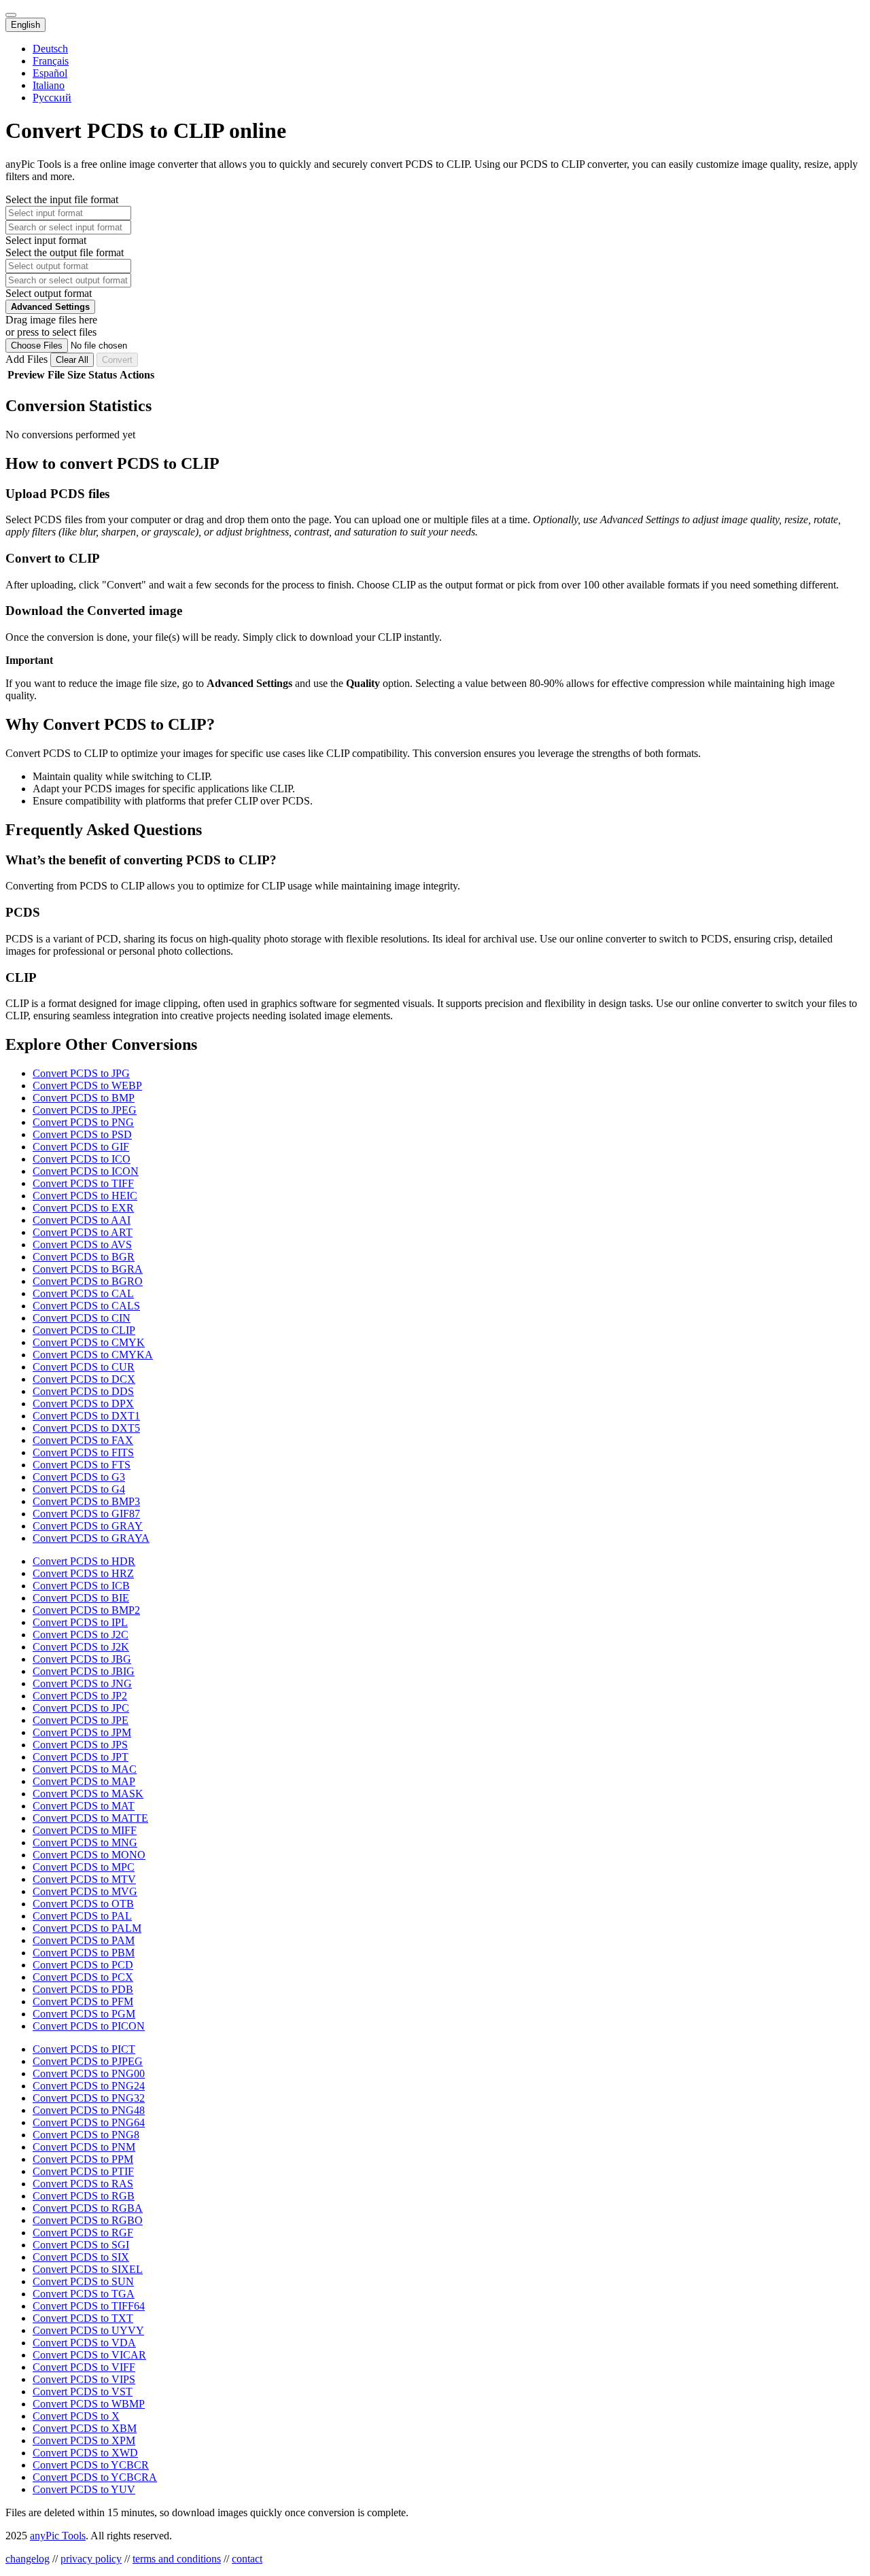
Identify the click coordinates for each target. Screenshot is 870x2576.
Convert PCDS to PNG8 (86, 2135)
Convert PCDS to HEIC (85, 1196)
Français (51, 61)
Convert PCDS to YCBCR (91, 2465)
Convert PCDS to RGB (84, 2196)
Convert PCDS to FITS (83, 1452)
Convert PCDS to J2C (81, 1635)
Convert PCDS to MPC (84, 1867)
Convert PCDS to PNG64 (89, 2122)
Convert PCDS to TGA (84, 2294)
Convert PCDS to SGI (81, 2245)
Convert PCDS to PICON (89, 2026)
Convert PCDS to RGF (83, 2233)
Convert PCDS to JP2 (80, 1696)
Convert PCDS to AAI (82, 1220)
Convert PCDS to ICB (81, 1586)
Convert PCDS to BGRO (88, 1281)
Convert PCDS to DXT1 (86, 1416)
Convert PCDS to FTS (82, 1465)
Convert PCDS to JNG (82, 1683)
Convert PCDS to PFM (83, 2001)
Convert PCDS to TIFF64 (89, 2306)
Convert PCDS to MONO (89, 1855)
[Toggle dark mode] (11, 15)
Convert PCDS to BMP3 (86, 1501)
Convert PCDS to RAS (83, 2184)
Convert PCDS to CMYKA (93, 1355)
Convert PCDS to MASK (88, 1794)
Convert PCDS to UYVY (88, 2330)
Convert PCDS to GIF (81, 1147)
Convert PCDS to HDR (84, 1561)
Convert (117, 360)
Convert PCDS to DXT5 (86, 1428)
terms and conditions (177, 2559)
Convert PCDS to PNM (84, 2147)
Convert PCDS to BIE (81, 1598)
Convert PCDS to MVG (85, 1891)
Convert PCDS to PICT (84, 2049)
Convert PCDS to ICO (82, 1159)
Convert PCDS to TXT (83, 2318)
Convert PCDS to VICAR (89, 2355)
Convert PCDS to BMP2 (86, 1610)
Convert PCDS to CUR (84, 1367)
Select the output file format (65, 252)
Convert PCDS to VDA (84, 2343)
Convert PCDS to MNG (85, 1842)
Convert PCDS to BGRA (88, 1269)
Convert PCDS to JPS (80, 1745)
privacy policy (91, 2559)
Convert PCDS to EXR (83, 1208)
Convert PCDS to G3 (79, 1477)
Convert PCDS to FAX (83, 1440)
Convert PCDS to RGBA (88, 2208)
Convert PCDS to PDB (83, 1989)
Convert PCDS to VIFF (84, 2367)
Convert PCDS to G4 (79, 1489)
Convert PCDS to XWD (85, 2453)
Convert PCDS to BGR (84, 1257)
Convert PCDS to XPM (84, 2440)
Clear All (72, 360)
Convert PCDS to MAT (84, 1806)
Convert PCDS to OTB (83, 1904)
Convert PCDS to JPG (81, 1073)
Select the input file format (62, 199)
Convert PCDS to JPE (81, 1720)
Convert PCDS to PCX (83, 1977)
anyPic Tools (58, 2536)
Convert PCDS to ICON (86, 1171)
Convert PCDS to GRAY (88, 1526)
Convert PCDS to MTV (84, 1879)
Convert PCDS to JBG (82, 1659)
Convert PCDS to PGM (84, 2014)
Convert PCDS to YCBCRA (95, 2477)
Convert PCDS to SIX (81, 2257)
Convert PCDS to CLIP (84, 1330)
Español (50, 73)
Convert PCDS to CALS (86, 1306)
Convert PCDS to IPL (80, 1622)
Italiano (49, 85)
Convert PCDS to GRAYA (91, 1538)
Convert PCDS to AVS (82, 1245)
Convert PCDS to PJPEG (88, 2061)
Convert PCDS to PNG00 (89, 2074)
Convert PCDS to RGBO (88, 2220)
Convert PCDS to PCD (83, 1965)
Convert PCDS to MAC (85, 1769)
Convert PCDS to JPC (81, 1708)
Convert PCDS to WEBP (87, 1086)
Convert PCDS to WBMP (89, 2404)
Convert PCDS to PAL (82, 1916)
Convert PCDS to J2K (81, 1647)
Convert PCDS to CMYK (89, 1342)
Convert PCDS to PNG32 (89, 2098)
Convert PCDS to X (76, 2416)
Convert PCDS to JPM (82, 1732)
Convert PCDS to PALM (87, 1928)
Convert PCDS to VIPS (84, 2379)
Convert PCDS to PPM (83, 2159)
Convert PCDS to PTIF (83, 2171)
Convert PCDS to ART (83, 1232)
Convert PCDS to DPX (83, 1404)
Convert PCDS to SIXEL (88, 2269)
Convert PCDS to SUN (83, 2281)
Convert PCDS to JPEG (85, 1110)
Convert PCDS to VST (83, 2392)
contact (247, 2559)
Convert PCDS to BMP (84, 1098)
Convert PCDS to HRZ (83, 1573)
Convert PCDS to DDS (83, 1391)
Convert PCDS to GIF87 (86, 1514)
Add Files (28, 359)
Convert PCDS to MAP (84, 1781)
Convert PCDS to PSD (82, 1134)
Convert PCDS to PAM (84, 1940)
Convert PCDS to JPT (81, 1757)
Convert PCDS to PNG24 (89, 2086)
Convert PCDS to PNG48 (89, 2110)
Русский (52, 98)
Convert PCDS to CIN (82, 1318)
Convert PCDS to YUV (84, 2489)
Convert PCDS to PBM (84, 1953)
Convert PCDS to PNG (83, 1122)
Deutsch (50, 49)
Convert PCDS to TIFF (83, 1183)
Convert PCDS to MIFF (85, 1830)
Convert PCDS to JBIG (84, 1671)
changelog (28, 2559)
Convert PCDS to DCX (84, 1379)
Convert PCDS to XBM (85, 2428)
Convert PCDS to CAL (83, 1293)
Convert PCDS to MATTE (90, 1818)
